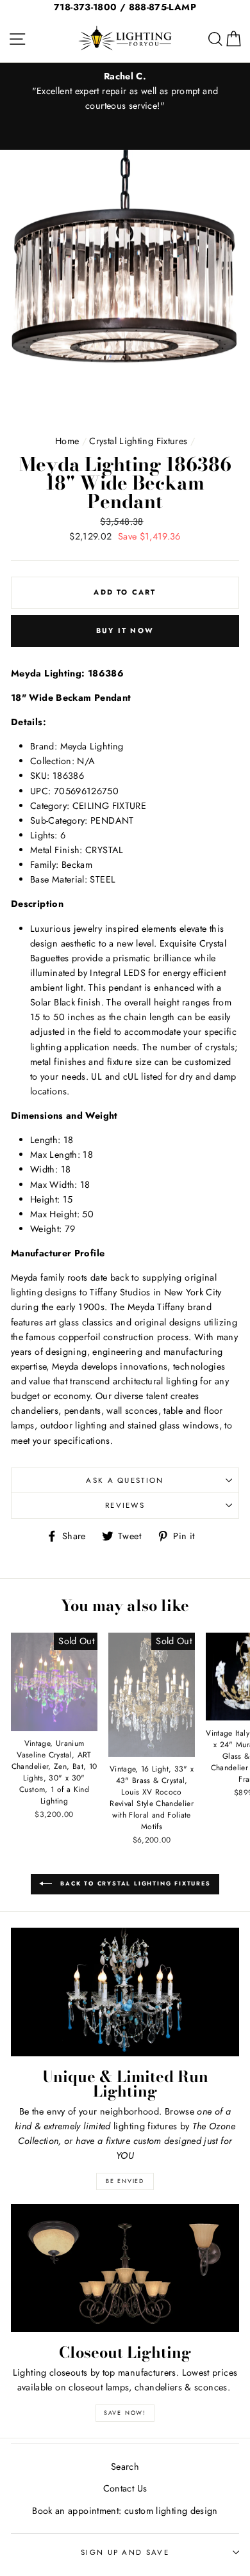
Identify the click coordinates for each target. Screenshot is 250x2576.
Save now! (125, 2412)
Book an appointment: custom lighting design (125, 2511)
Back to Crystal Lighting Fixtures (134, 1883)
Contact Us (125, 2488)
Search (125, 2467)
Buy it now (125, 630)
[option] (125, 91)
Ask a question (125, 1480)
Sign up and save (125, 2552)
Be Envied (125, 2181)
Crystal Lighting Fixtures (138, 441)
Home (67, 441)
